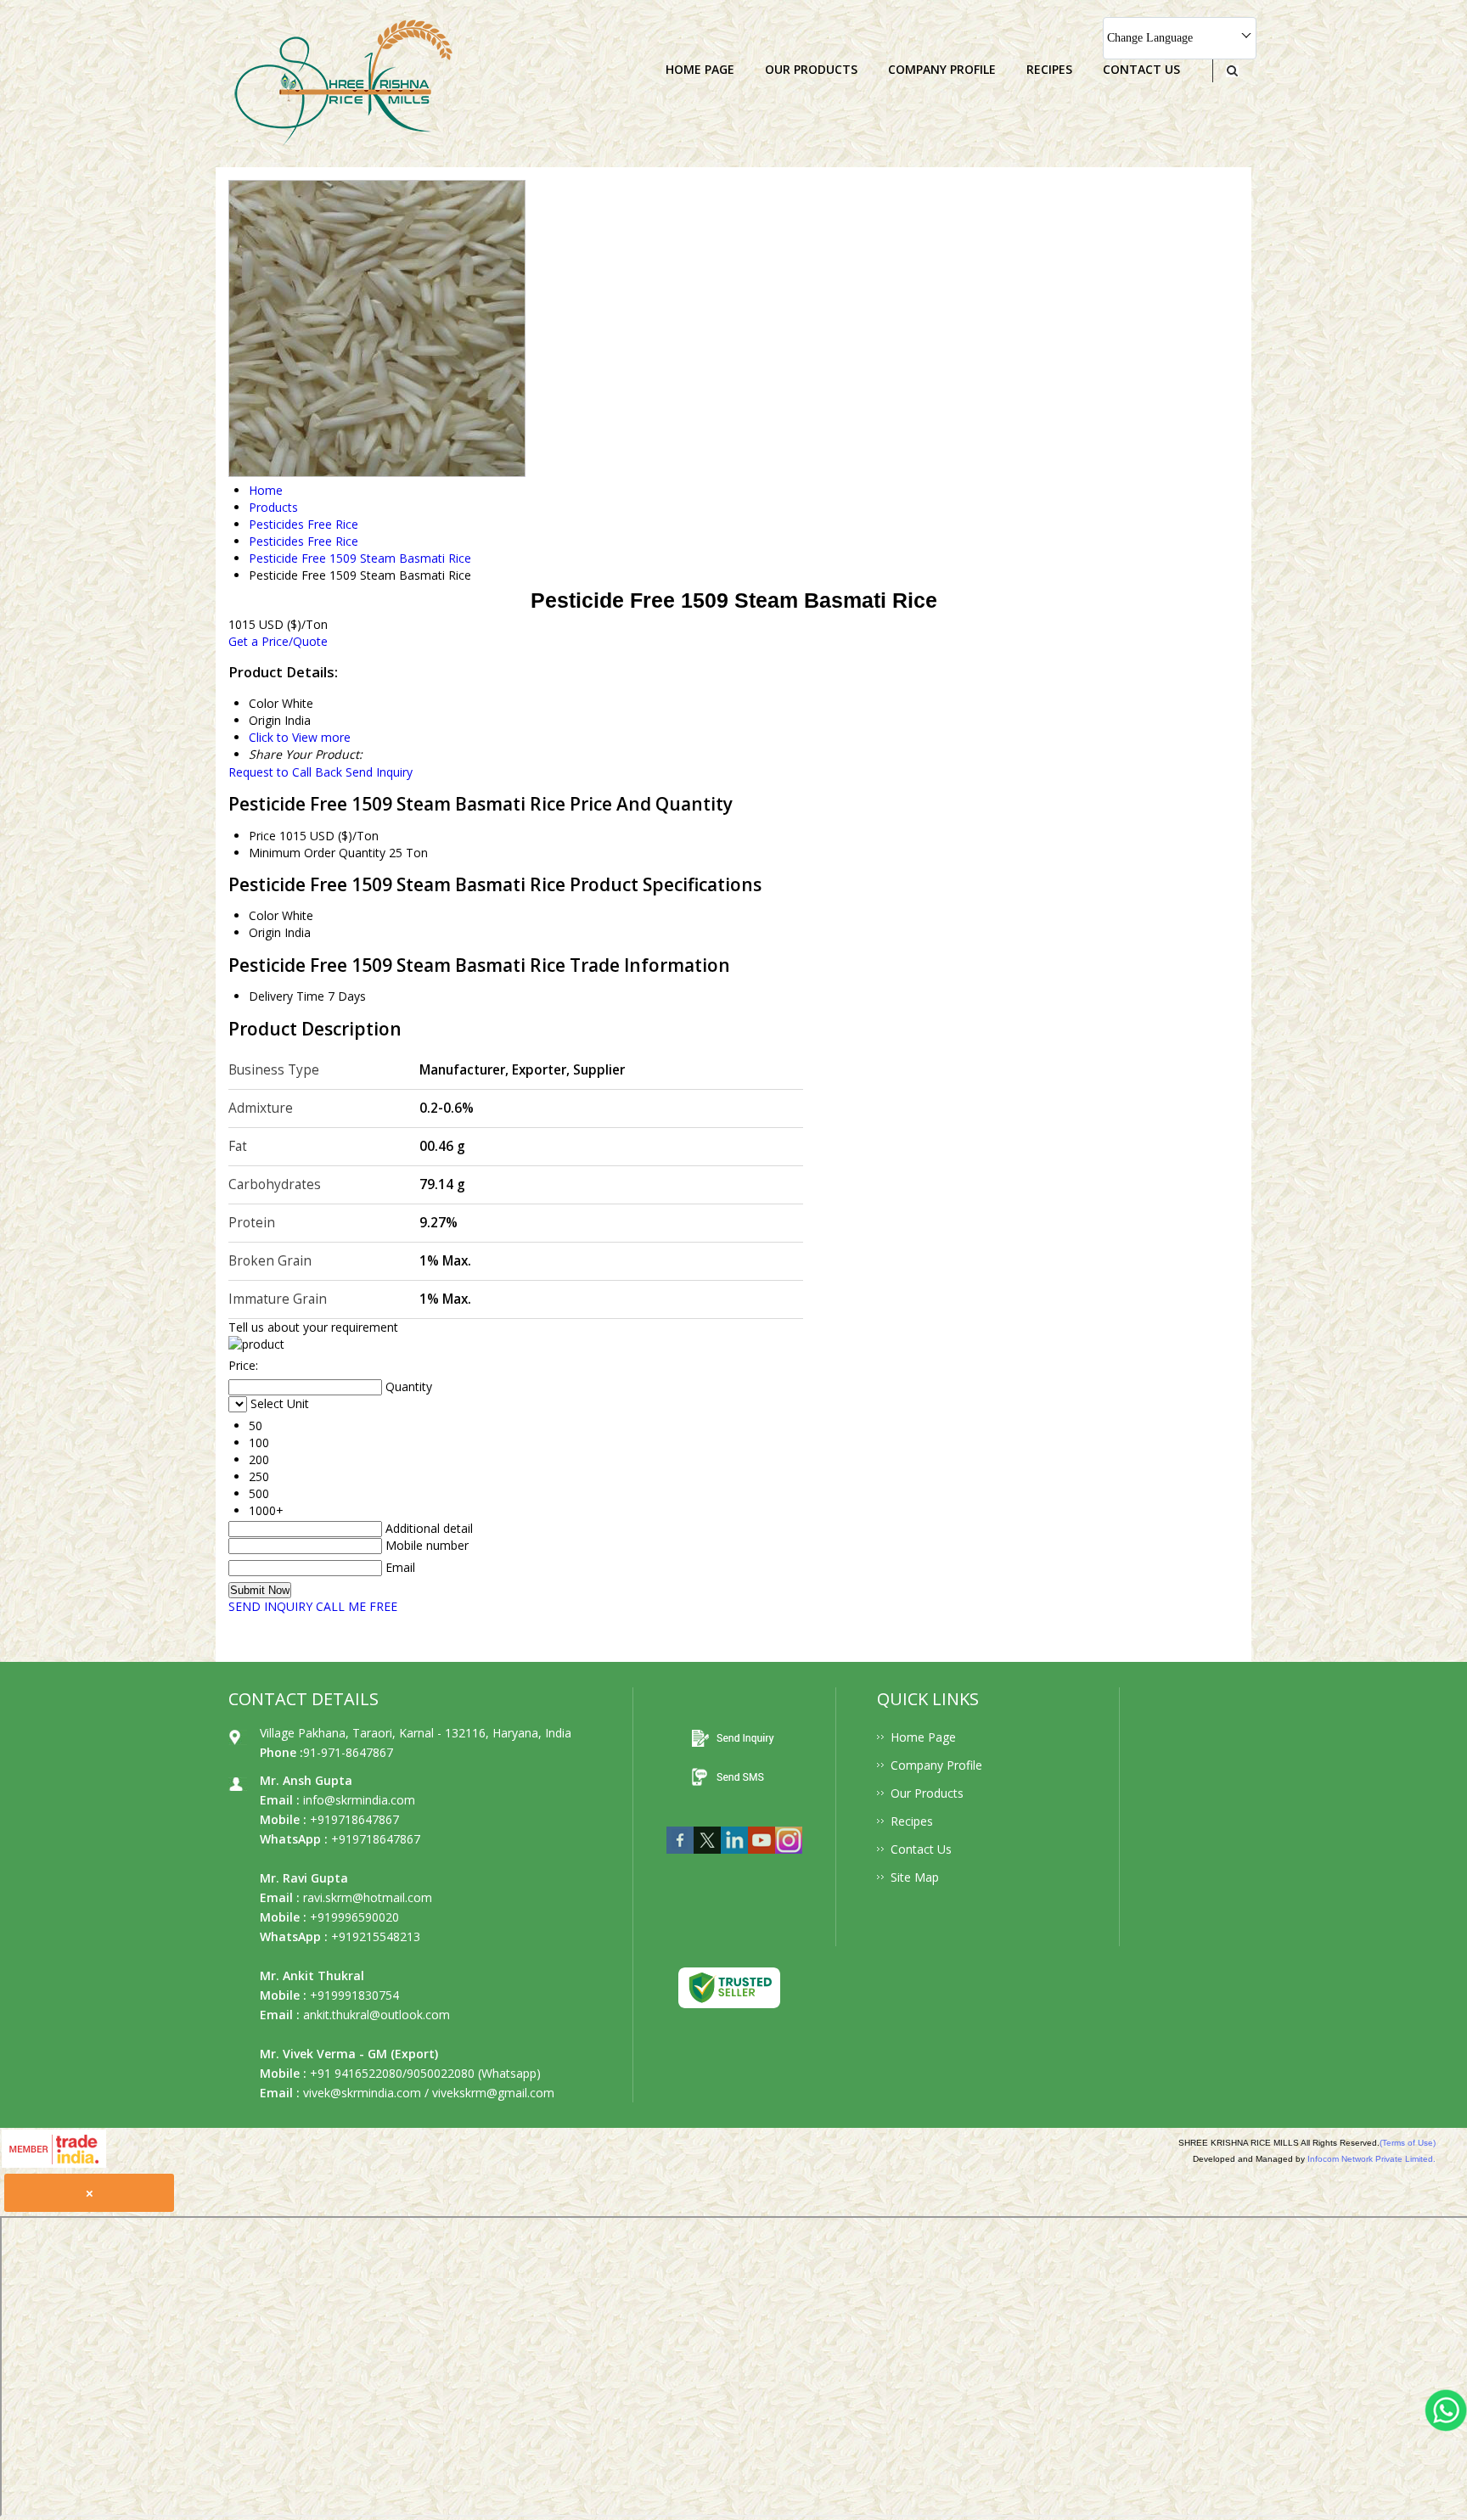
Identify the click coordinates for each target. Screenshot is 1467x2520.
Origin (265, 932)
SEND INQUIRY (270, 1606)
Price (262, 836)
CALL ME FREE (357, 1606)
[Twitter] (707, 1858)
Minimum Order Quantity (317, 853)
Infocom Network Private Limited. (1371, 2159)
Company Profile (942, 69)
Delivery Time (287, 996)
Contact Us (1141, 69)
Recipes (1049, 69)
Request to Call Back (285, 772)
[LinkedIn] (734, 1858)
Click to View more (300, 737)
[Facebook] (680, 1858)
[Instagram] (789, 1858)
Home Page (700, 69)
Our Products (811, 69)
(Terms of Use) (1408, 2143)
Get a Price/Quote (278, 641)
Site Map (915, 1877)
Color (264, 915)
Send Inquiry (379, 772)
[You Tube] (762, 1858)
